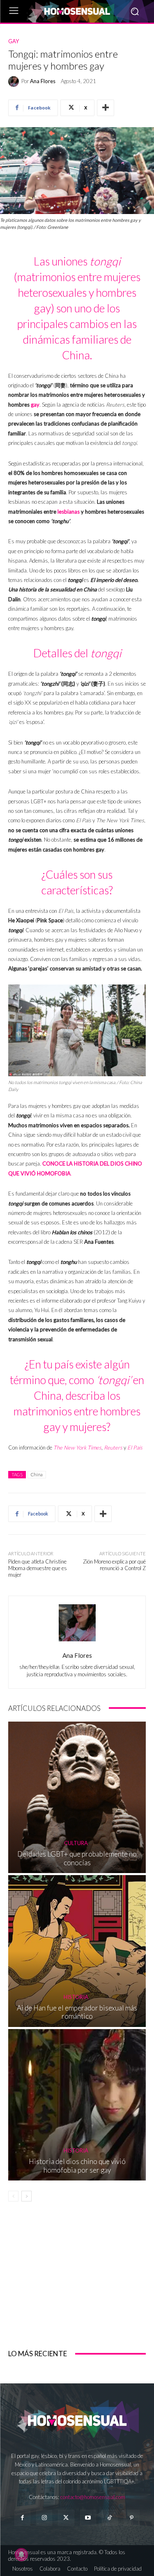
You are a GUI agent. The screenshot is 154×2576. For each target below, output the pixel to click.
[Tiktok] (110, 2518)
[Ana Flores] (15, 81)
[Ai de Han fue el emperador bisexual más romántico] (77, 1951)
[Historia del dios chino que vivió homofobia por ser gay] (77, 2105)
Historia (76, 1997)
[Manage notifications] (21, 2555)
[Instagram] (44, 2518)
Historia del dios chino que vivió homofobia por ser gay (77, 2165)
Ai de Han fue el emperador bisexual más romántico (77, 2012)
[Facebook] (22, 2518)
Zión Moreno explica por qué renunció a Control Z (114, 1565)
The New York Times (77, 1447)
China (37, 1474)
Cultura (76, 1843)
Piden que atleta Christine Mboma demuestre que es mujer (38, 1568)
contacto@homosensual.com (93, 2497)
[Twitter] (66, 2518)
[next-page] (26, 2196)
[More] (106, 108)
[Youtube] (88, 2518)
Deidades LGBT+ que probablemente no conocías (77, 1858)
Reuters (113, 1447)
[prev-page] (13, 2196)
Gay (14, 41)
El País (135, 1447)
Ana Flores (43, 81)
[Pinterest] (132, 2518)
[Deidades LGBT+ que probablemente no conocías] (77, 1798)
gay (35, 405)
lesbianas (69, 512)
